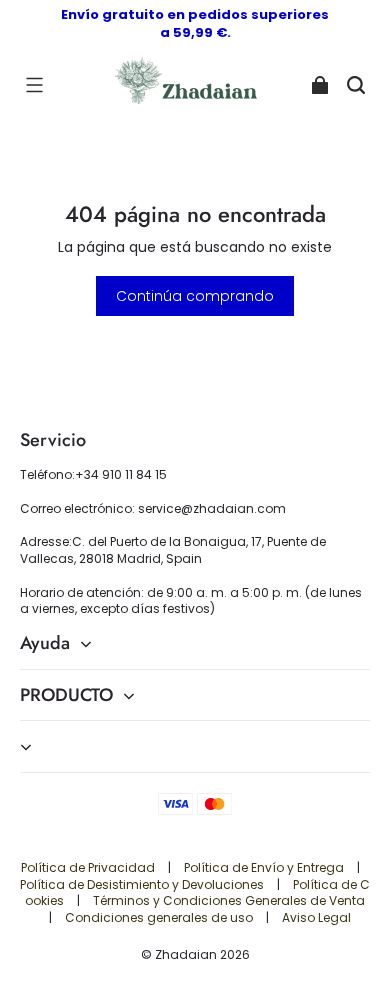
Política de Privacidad (89, 867)
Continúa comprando (195, 296)
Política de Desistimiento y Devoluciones (143, 884)
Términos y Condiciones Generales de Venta (229, 900)
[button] (34, 85)
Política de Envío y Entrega (265, 867)
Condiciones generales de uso (160, 917)
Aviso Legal (316, 917)
